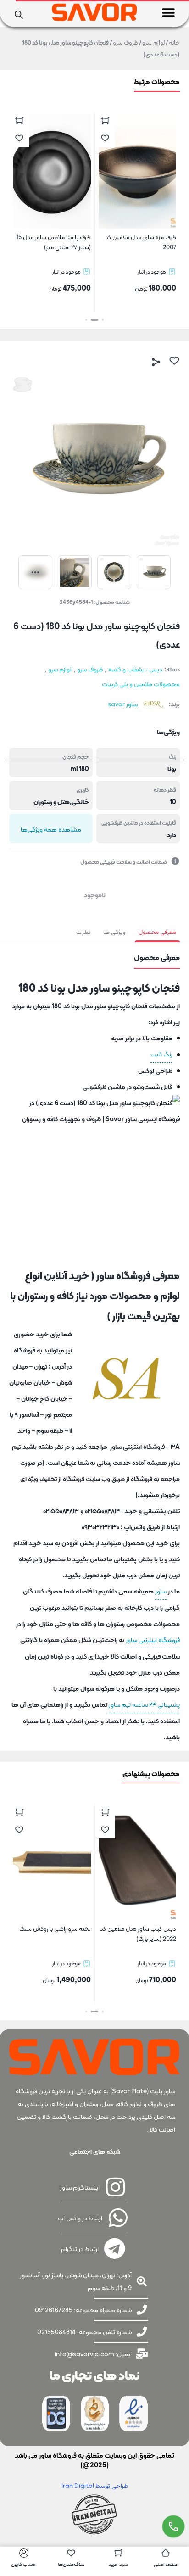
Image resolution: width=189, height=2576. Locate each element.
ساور (161, 1591)
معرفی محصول (157, 932)
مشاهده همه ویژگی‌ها (51, 829)
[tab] (157, 932)
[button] (169, 13)
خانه (174, 42)
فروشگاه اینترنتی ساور (153, 1640)
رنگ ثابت (161, 1054)
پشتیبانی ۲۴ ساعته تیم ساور (144, 1704)
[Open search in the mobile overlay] (19, 14)
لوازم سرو (153, 42)
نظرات (83, 932)
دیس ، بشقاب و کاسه (135, 669)
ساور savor (123, 704)
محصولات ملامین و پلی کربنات (141, 684)
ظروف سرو (125, 42)
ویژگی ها (114, 932)
